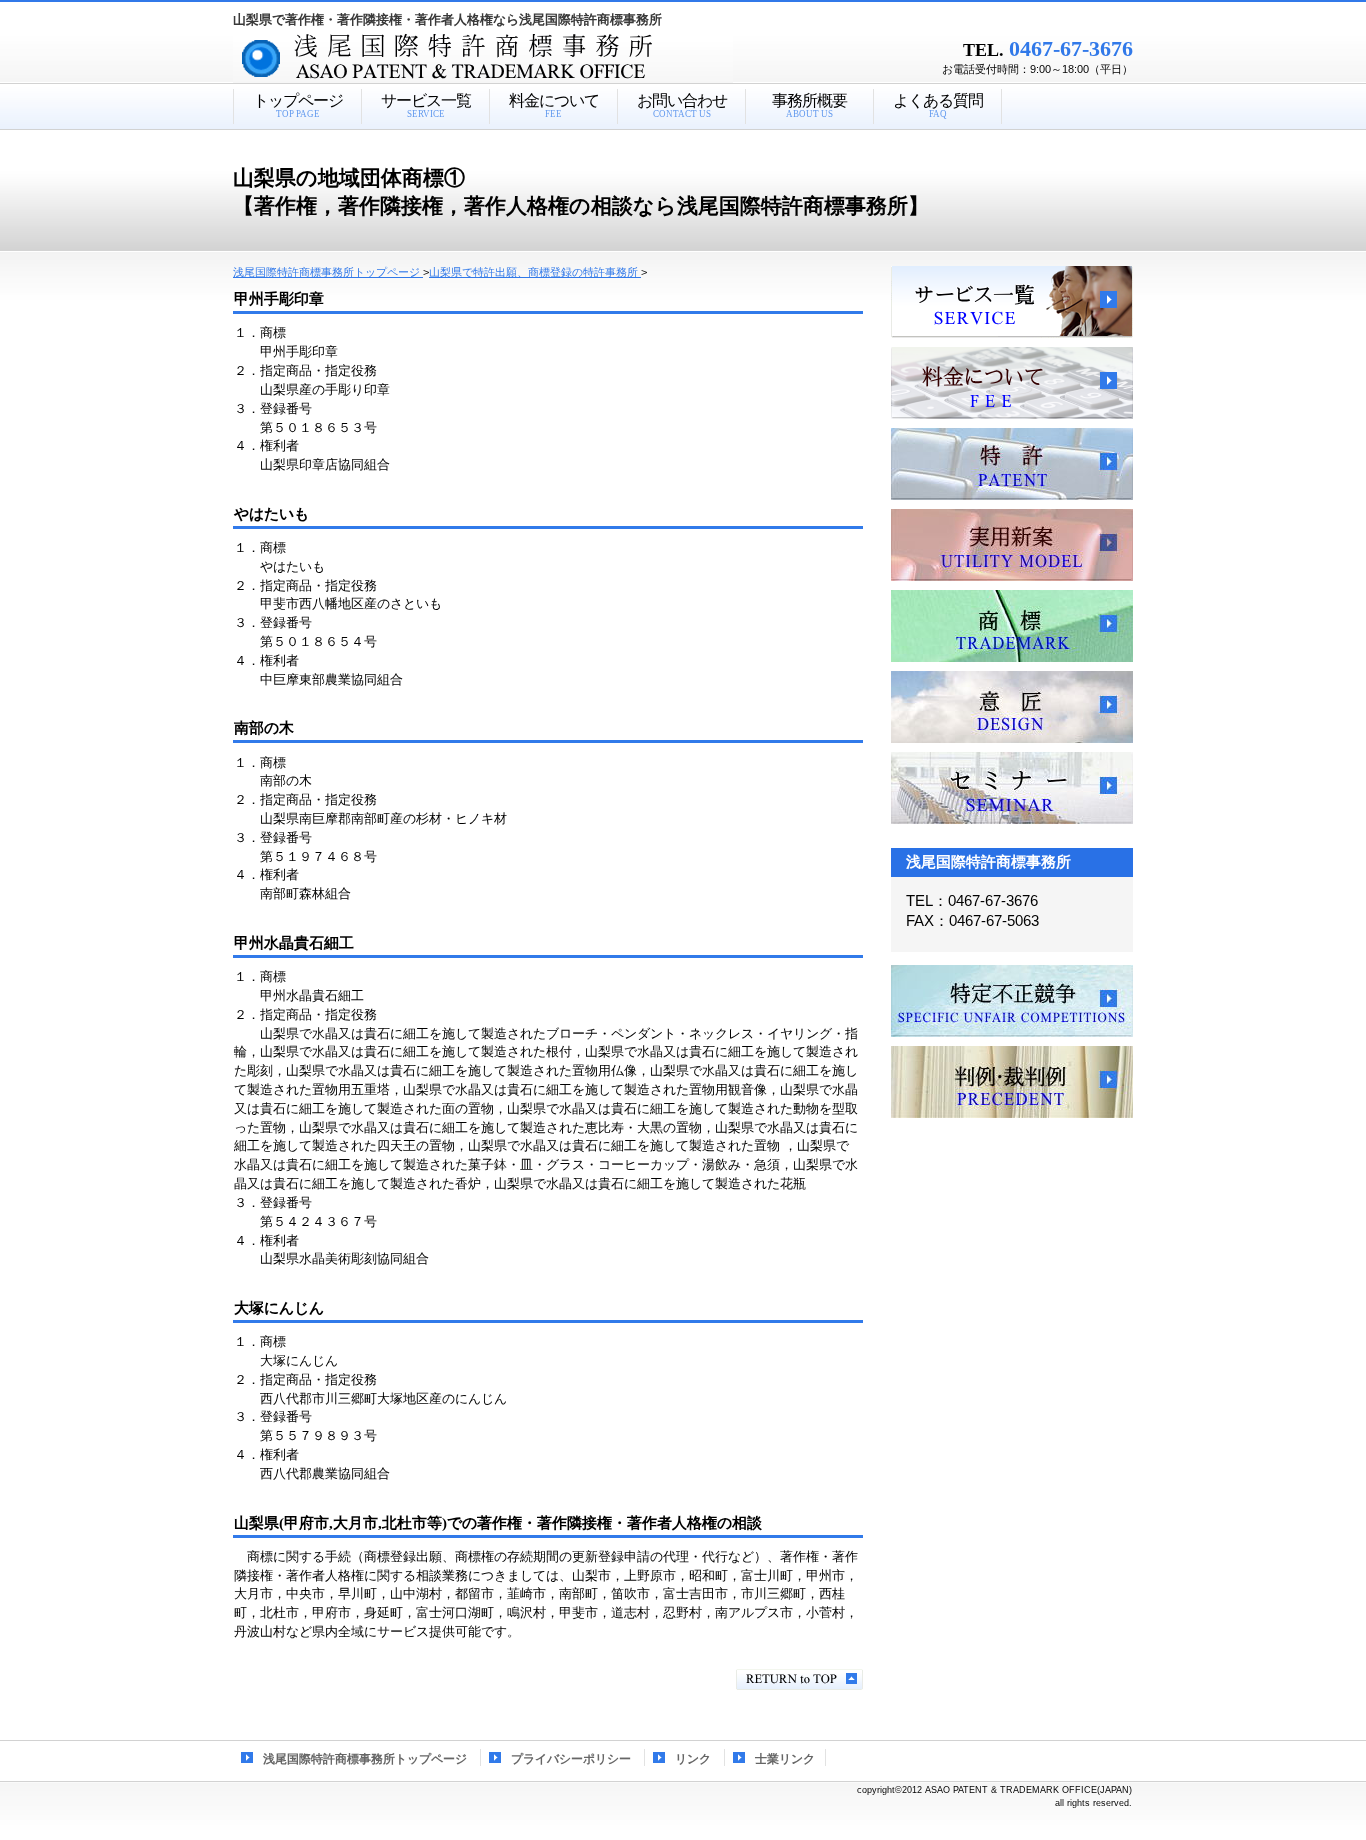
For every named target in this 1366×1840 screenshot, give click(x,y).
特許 (1012, 464)
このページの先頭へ (799, 1679)
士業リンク (785, 1759)
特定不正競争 (1012, 1001)
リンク (693, 1759)
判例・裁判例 (1012, 1082)
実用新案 (1012, 545)
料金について (1012, 383)
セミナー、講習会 (1012, 788)
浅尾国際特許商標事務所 (518, 59)
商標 (1012, 626)
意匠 (1012, 707)
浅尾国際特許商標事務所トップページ (365, 1759)
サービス (1012, 302)
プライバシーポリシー (571, 1759)
